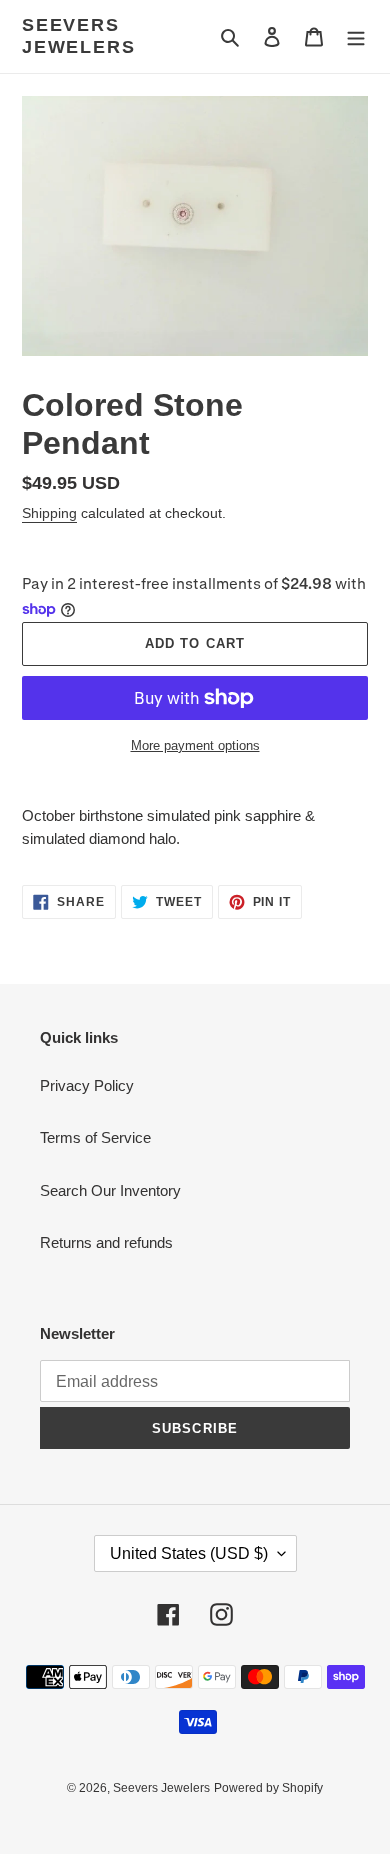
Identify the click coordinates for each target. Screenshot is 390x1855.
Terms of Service (95, 1137)
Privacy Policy (87, 1085)
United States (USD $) (189, 1553)
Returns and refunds (106, 1242)
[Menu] (356, 36)
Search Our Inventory (110, 1190)
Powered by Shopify (268, 1788)
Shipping (49, 513)
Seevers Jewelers (78, 36)
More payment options (195, 745)
